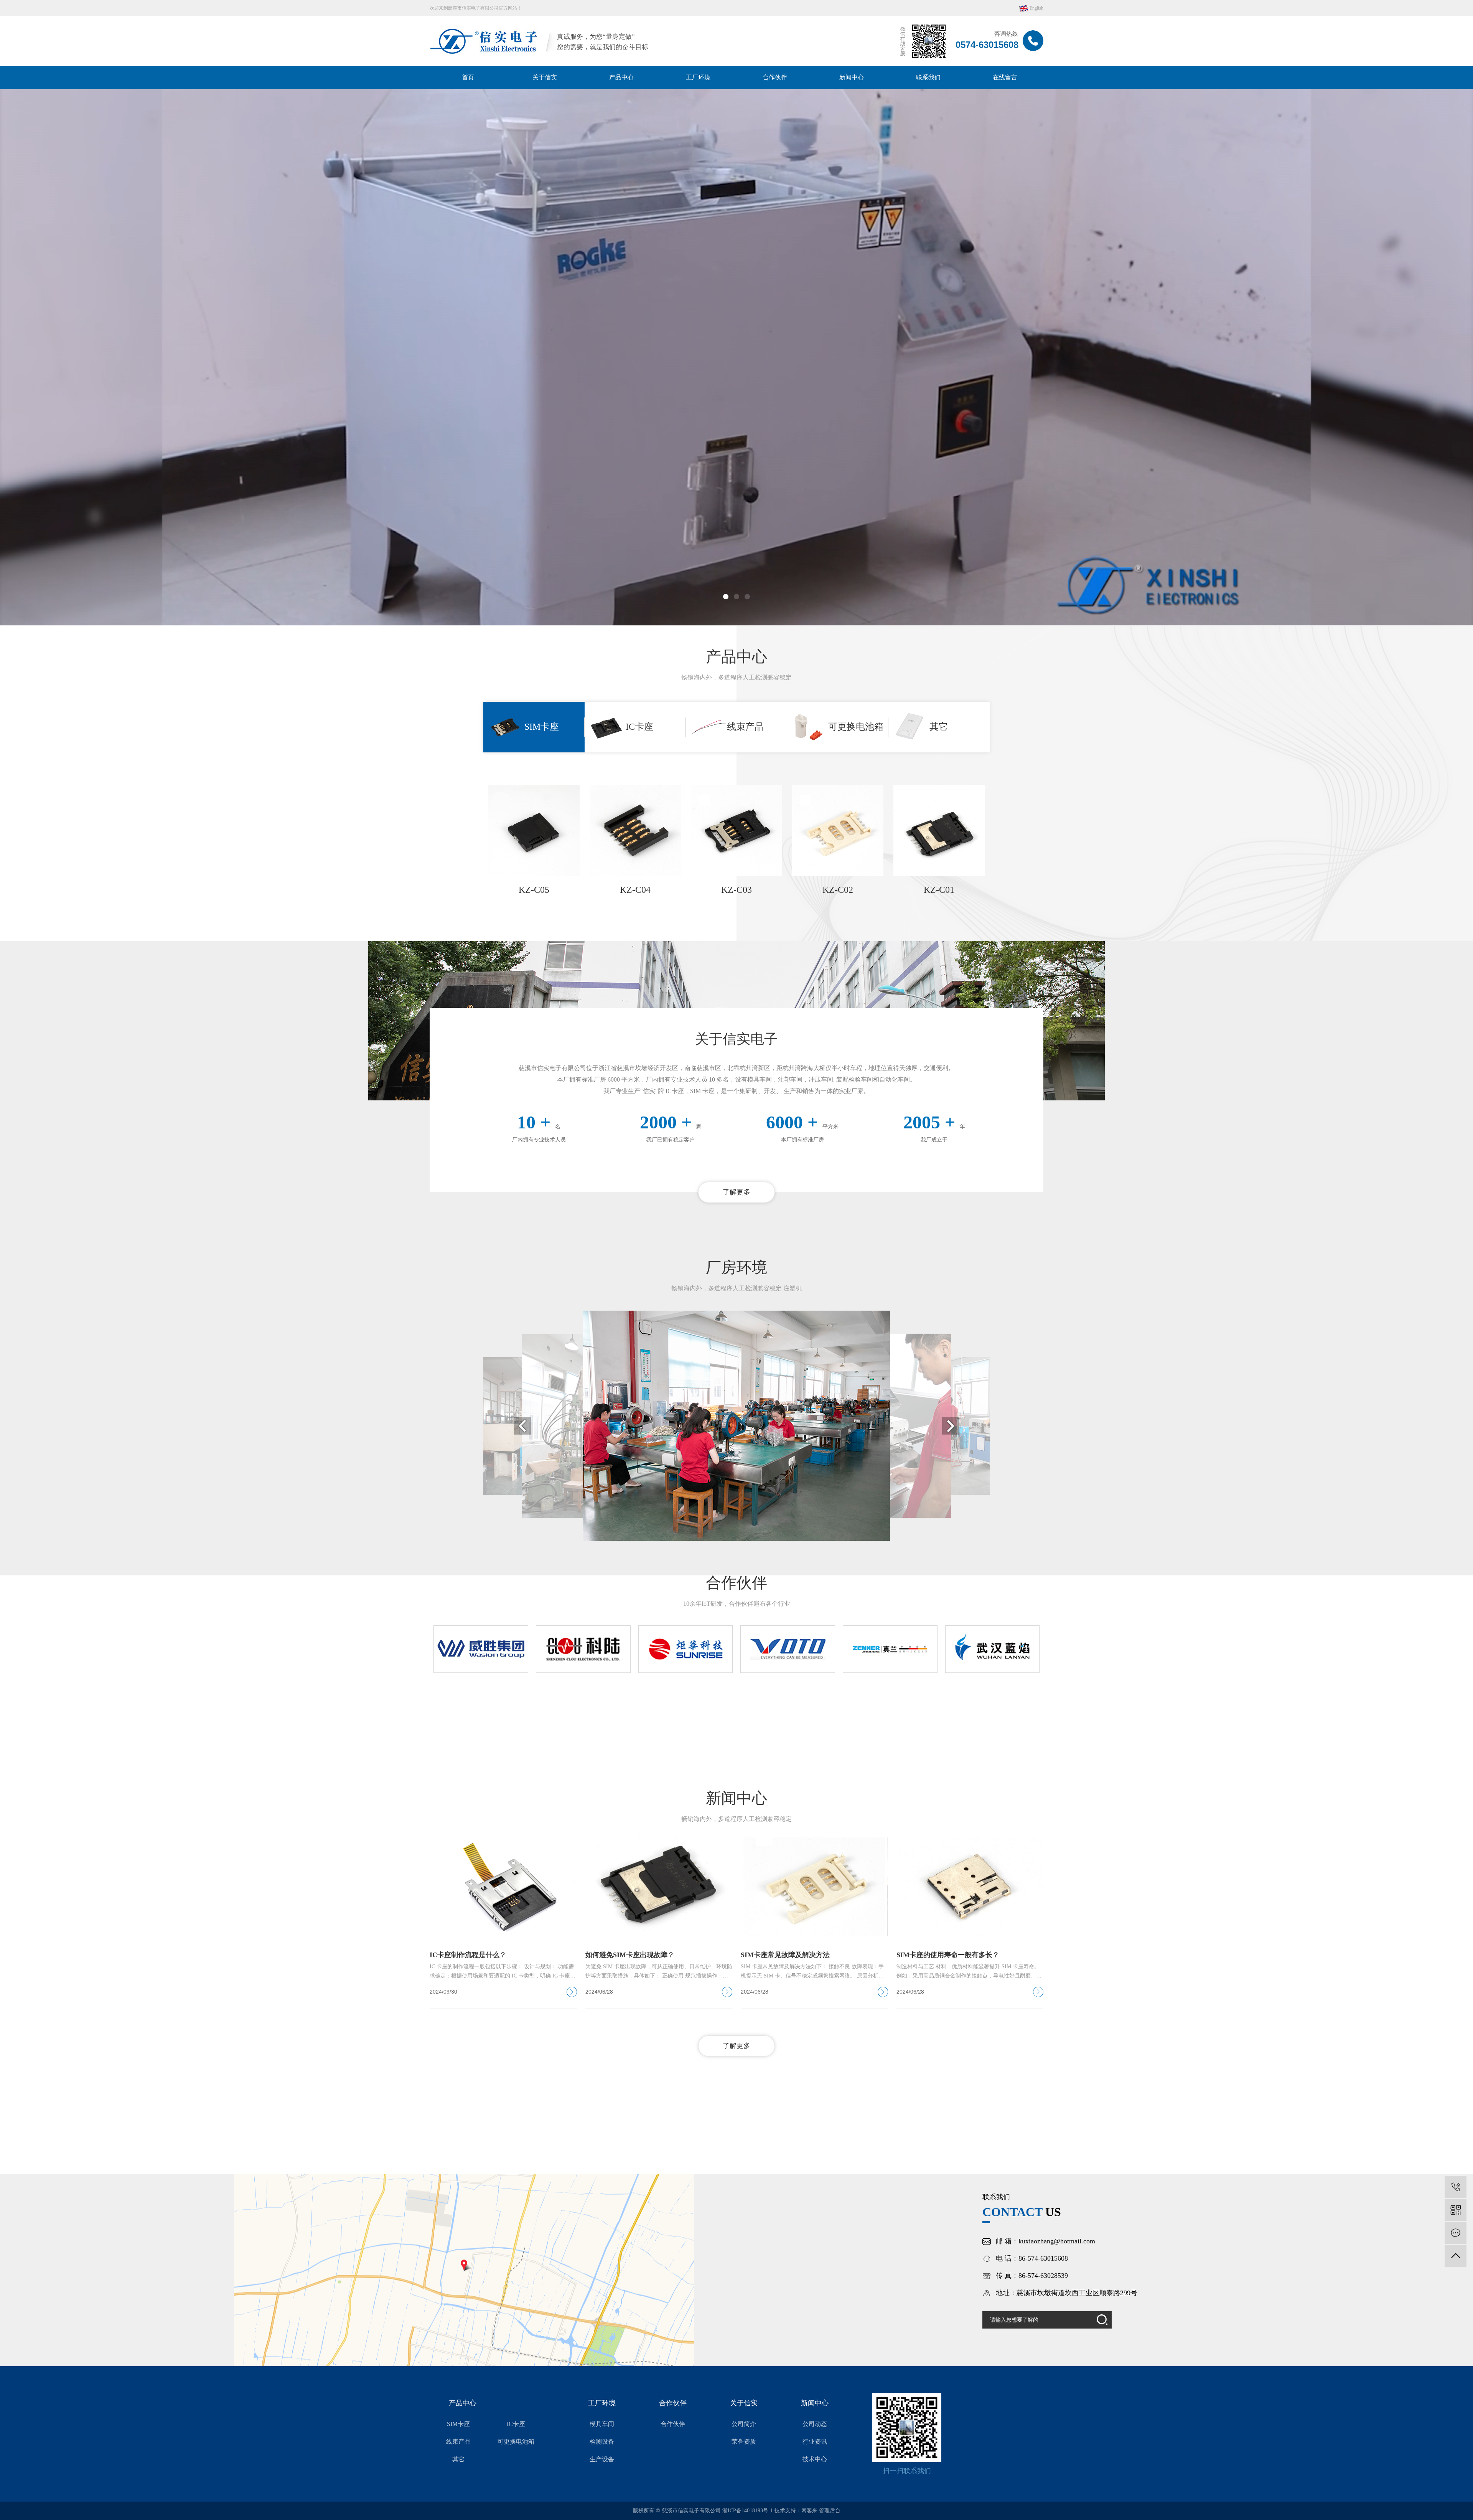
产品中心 (621, 77)
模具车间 (602, 2424)
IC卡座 (516, 2424)
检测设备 (602, 2442)
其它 (458, 2459)
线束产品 (458, 2442)
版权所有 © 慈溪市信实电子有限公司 (678, 2511)
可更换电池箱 (516, 2442)
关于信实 (545, 77)
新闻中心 (852, 77)
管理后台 (830, 2511)
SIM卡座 (458, 2424)
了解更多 (736, 1192)
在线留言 (1005, 77)
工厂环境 (698, 77)
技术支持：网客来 (797, 2511)
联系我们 (928, 77)
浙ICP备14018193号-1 (748, 2511)
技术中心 (815, 2459)
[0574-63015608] (1456, 2187)
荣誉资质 (744, 2442)
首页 (468, 77)
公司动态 (815, 2424)
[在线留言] (1456, 2233)
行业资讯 (815, 2442)
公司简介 (744, 2424)
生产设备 (602, 2459)
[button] (726, 597)
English (1036, 8)
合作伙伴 (775, 77)
